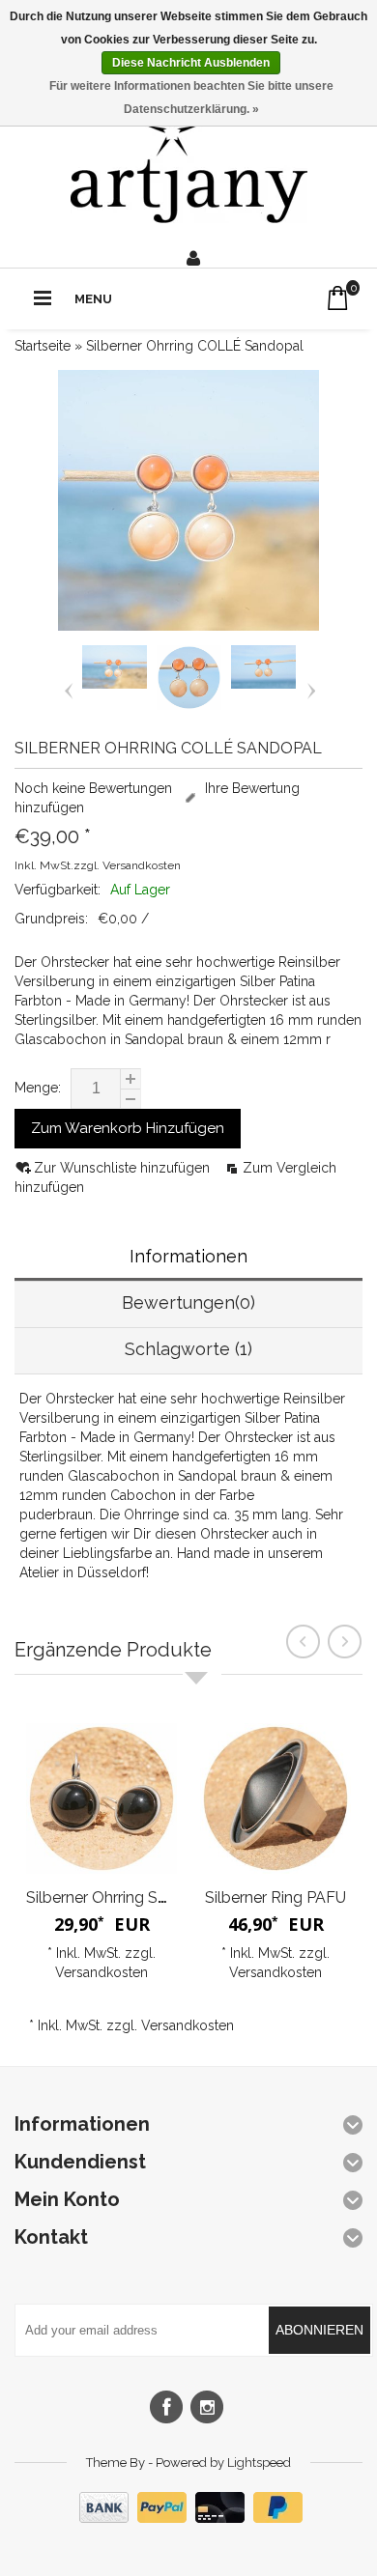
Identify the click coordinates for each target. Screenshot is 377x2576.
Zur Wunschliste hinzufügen (124, 1168)
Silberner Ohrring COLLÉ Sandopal (195, 346)
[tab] (188, 1259)
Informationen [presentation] (188, 1256)
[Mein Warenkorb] (338, 298)
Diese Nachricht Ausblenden (191, 63)
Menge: (38, 1088)
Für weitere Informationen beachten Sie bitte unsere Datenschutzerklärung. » (191, 98)
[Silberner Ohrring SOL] (101, 1798)
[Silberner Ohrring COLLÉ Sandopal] (115, 684)
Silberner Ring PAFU (275, 1897)
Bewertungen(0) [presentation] (188, 1302)
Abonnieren (319, 2330)
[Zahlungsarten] (188, 2518)
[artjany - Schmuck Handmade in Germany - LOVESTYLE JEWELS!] (189, 165)
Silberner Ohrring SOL (103, 1897)
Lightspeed (259, 2463)
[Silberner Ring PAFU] (275, 1798)
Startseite (43, 346)
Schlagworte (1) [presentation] (188, 1349)
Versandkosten (142, 865)
